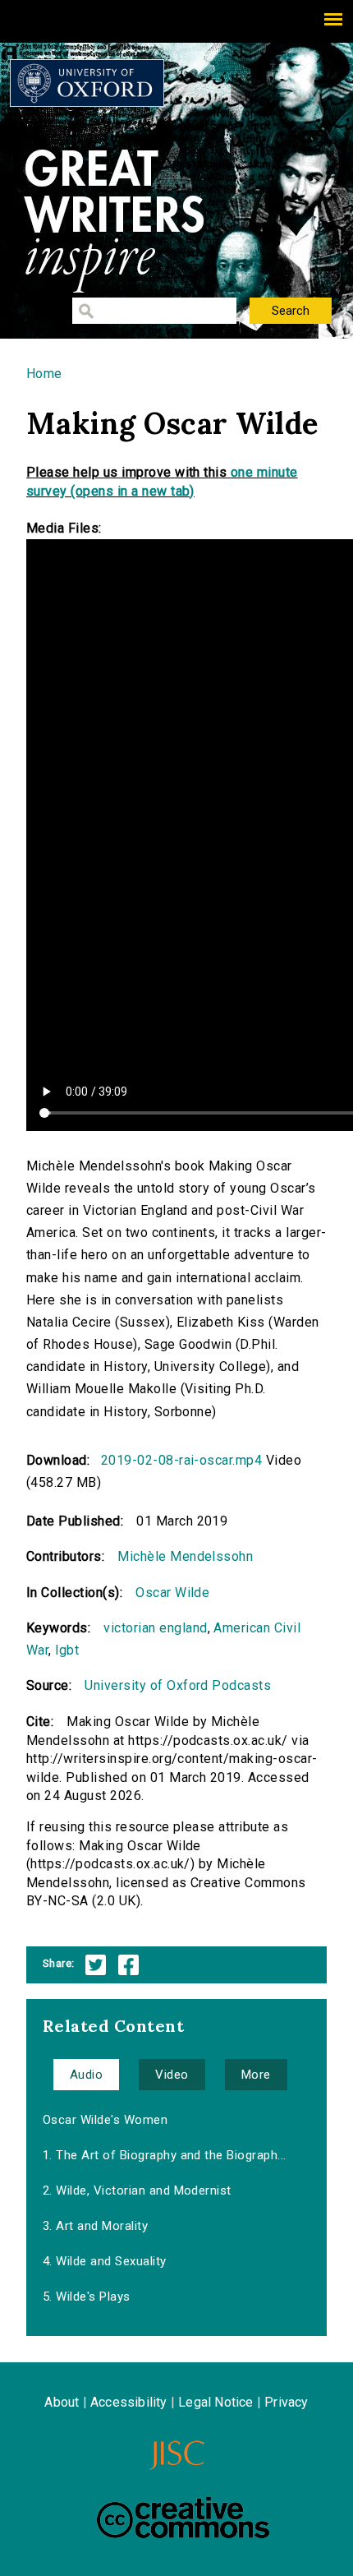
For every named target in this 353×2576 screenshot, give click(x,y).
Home (44, 374)
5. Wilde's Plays (87, 2297)
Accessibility (129, 2402)
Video (172, 2075)
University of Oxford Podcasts (178, 1685)
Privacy (286, 2402)
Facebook (128, 1965)
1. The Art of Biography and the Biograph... (165, 2155)
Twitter (96, 1965)
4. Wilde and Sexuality (105, 2261)
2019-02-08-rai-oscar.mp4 (182, 1460)
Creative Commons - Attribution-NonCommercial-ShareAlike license (183, 2518)
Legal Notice (215, 2402)
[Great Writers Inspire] (87, 83)
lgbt (67, 1650)
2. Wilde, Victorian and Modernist (137, 2191)
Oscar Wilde (172, 1593)
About (62, 2402)
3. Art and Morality (95, 2226)
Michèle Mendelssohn (185, 1556)
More (256, 2075)
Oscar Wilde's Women (105, 2120)
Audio (86, 2075)
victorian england (155, 1628)
